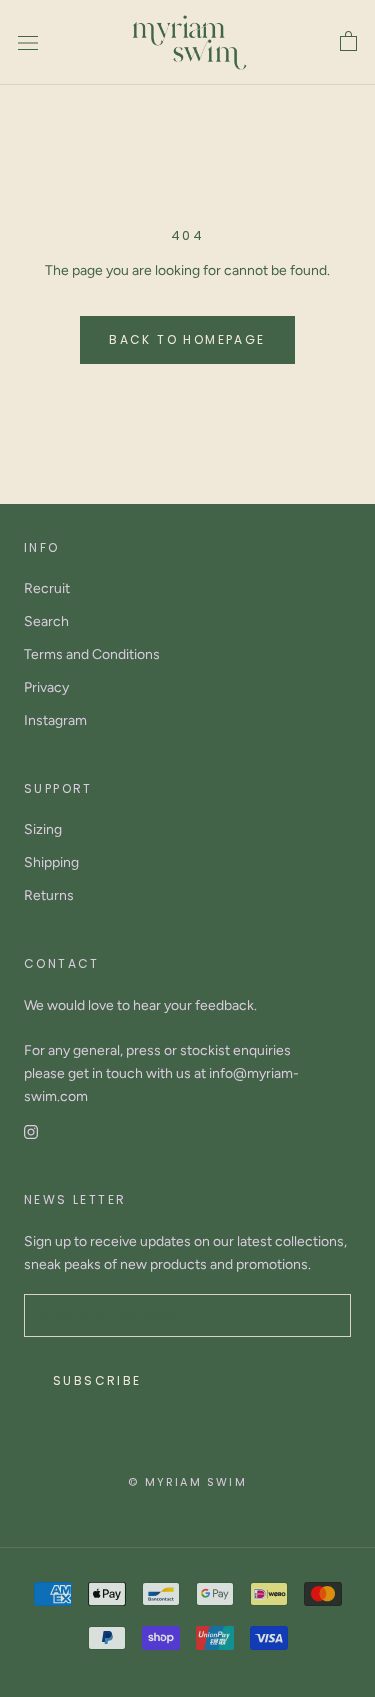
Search (46, 621)
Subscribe (97, 1380)
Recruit (47, 588)
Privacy (46, 687)
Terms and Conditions (92, 654)
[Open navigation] (28, 42)
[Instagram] (31, 1130)
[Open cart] (348, 42)
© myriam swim (187, 1482)
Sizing (43, 829)
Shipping (51, 862)
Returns (49, 895)
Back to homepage (187, 339)
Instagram (55, 720)
